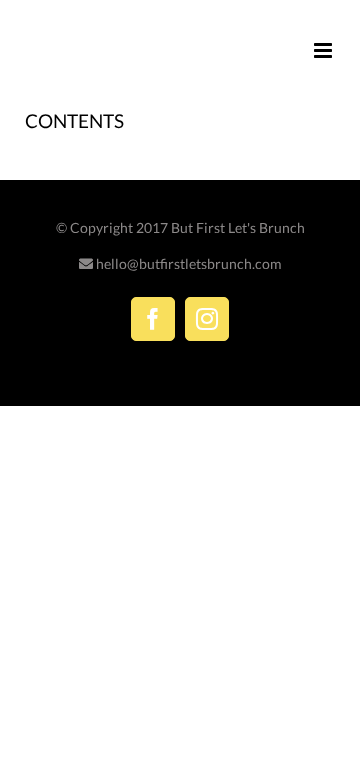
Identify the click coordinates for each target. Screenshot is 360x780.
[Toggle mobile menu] (324, 50)
